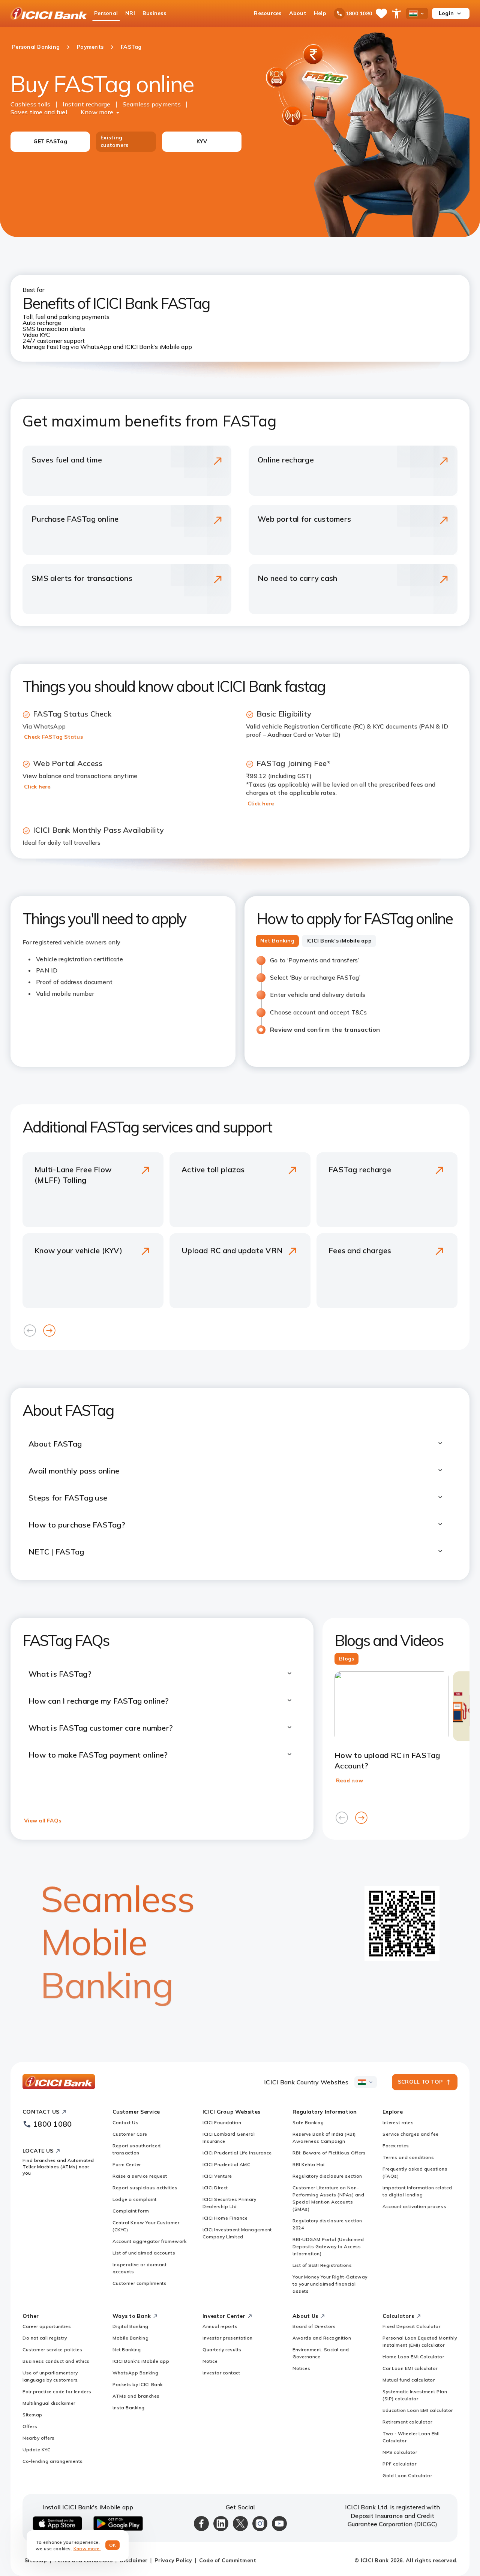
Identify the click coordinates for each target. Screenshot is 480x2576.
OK (113, 2545)
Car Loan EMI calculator (410, 2368)
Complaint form (131, 2211)
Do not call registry (45, 2338)
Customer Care (130, 2134)
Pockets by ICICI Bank (138, 2384)
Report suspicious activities (145, 2188)
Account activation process (414, 2206)
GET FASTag (50, 141)
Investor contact (221, 2373)
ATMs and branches (136, 2396)
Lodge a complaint (135, 2199)
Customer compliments (139, 2283)
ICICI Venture (217, 2176)
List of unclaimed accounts (144, 2253)
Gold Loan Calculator (407, 2475)
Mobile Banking (130, 2338)
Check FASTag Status (53, 737)
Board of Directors (314, 2326)
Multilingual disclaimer (49, 2403)
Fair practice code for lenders (57, 2391)
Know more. (87, 2548)
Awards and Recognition (322, 2338)
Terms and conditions (408, 2157)
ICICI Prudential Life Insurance (237, 2153)
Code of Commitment (228, 2560)
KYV (202, 141)
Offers (30, 2426)
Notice (210, 2361)
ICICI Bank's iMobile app (141, 2361)
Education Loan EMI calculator (418, 2410)
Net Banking (127, 2349)
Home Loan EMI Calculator (413, 2357)
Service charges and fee (411, 2134)
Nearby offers (39, 2438)
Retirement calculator (407, 2422)
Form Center (127, 2164)
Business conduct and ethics (56, 2361)
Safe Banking (308, 2122)
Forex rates (396, 2146)
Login (446, 13)
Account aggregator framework (149, 2241)
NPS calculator (400, 2452)
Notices (301, 2368)
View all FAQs (43, 1821)
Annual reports (220, 2326)
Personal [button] (106, 13)
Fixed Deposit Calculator (411, 2326)
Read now (349, 1780)
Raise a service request (140, 2176)
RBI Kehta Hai (309, 2164)
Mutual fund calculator (409, 2380)
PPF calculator (399, 2464)
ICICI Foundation (222, 2122)
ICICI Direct (215, 2188)
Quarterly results (222, 2349)
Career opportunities (47, 2326)
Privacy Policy (173, 2560)
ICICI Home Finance (225, 2218)
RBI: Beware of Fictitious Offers (329, 2153)
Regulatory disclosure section (327, 2176)
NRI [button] (130, 13)
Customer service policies (52, 2349)
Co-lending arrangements (53, 2461)
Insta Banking (129, 2408)
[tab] (277, 941)
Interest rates (398, 2122)
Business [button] (154, 13)
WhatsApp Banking (135, 2373)
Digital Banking (130, 2326)
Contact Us (125, 2122)
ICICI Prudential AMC (226, 2164)
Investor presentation (228, 2338)
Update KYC (36, 2450)
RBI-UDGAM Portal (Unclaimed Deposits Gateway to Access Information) (328, 2246)
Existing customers (114, 141)
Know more (97, 112)
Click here (37, 787)
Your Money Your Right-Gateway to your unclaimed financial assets (330, 2284)
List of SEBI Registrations (322, 2265)
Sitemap (32, 2415)
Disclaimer (134, 2560)
